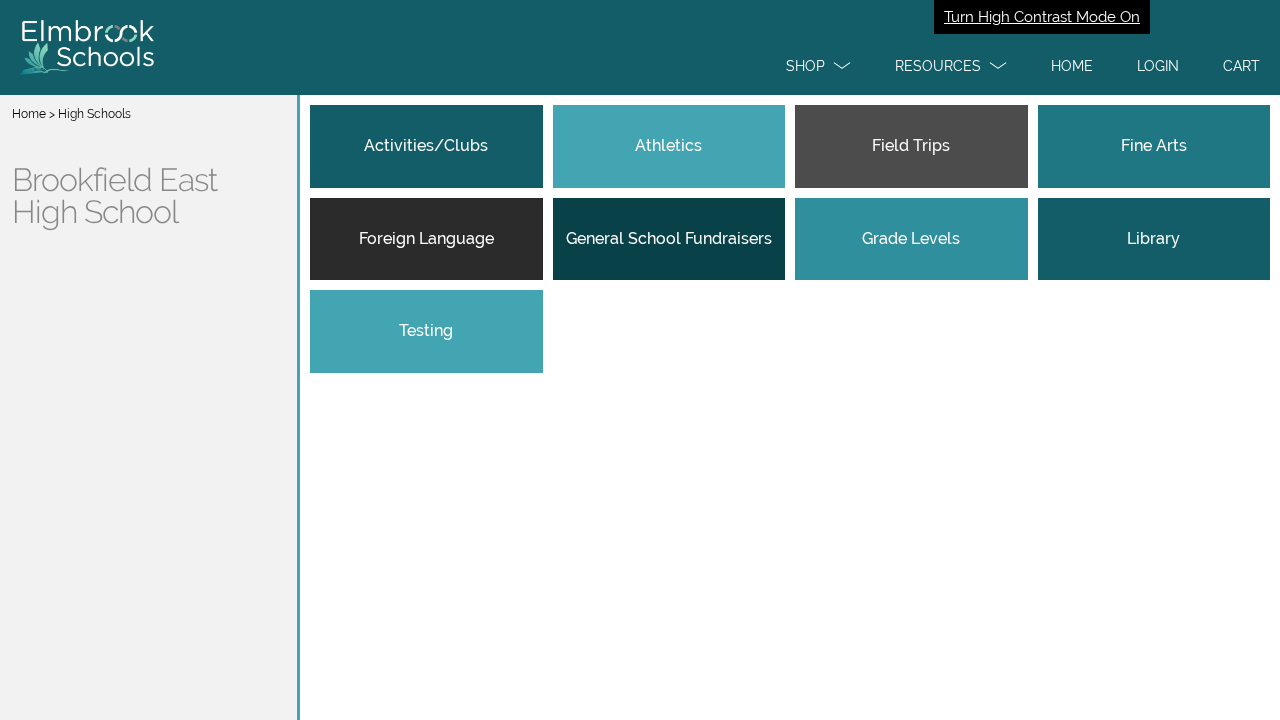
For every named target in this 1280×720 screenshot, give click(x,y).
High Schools (94, 114)
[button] (818, 66)
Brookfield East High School (114, 196)
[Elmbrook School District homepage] (640, 47)
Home (29, 114)
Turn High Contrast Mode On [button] (1042, 17)
